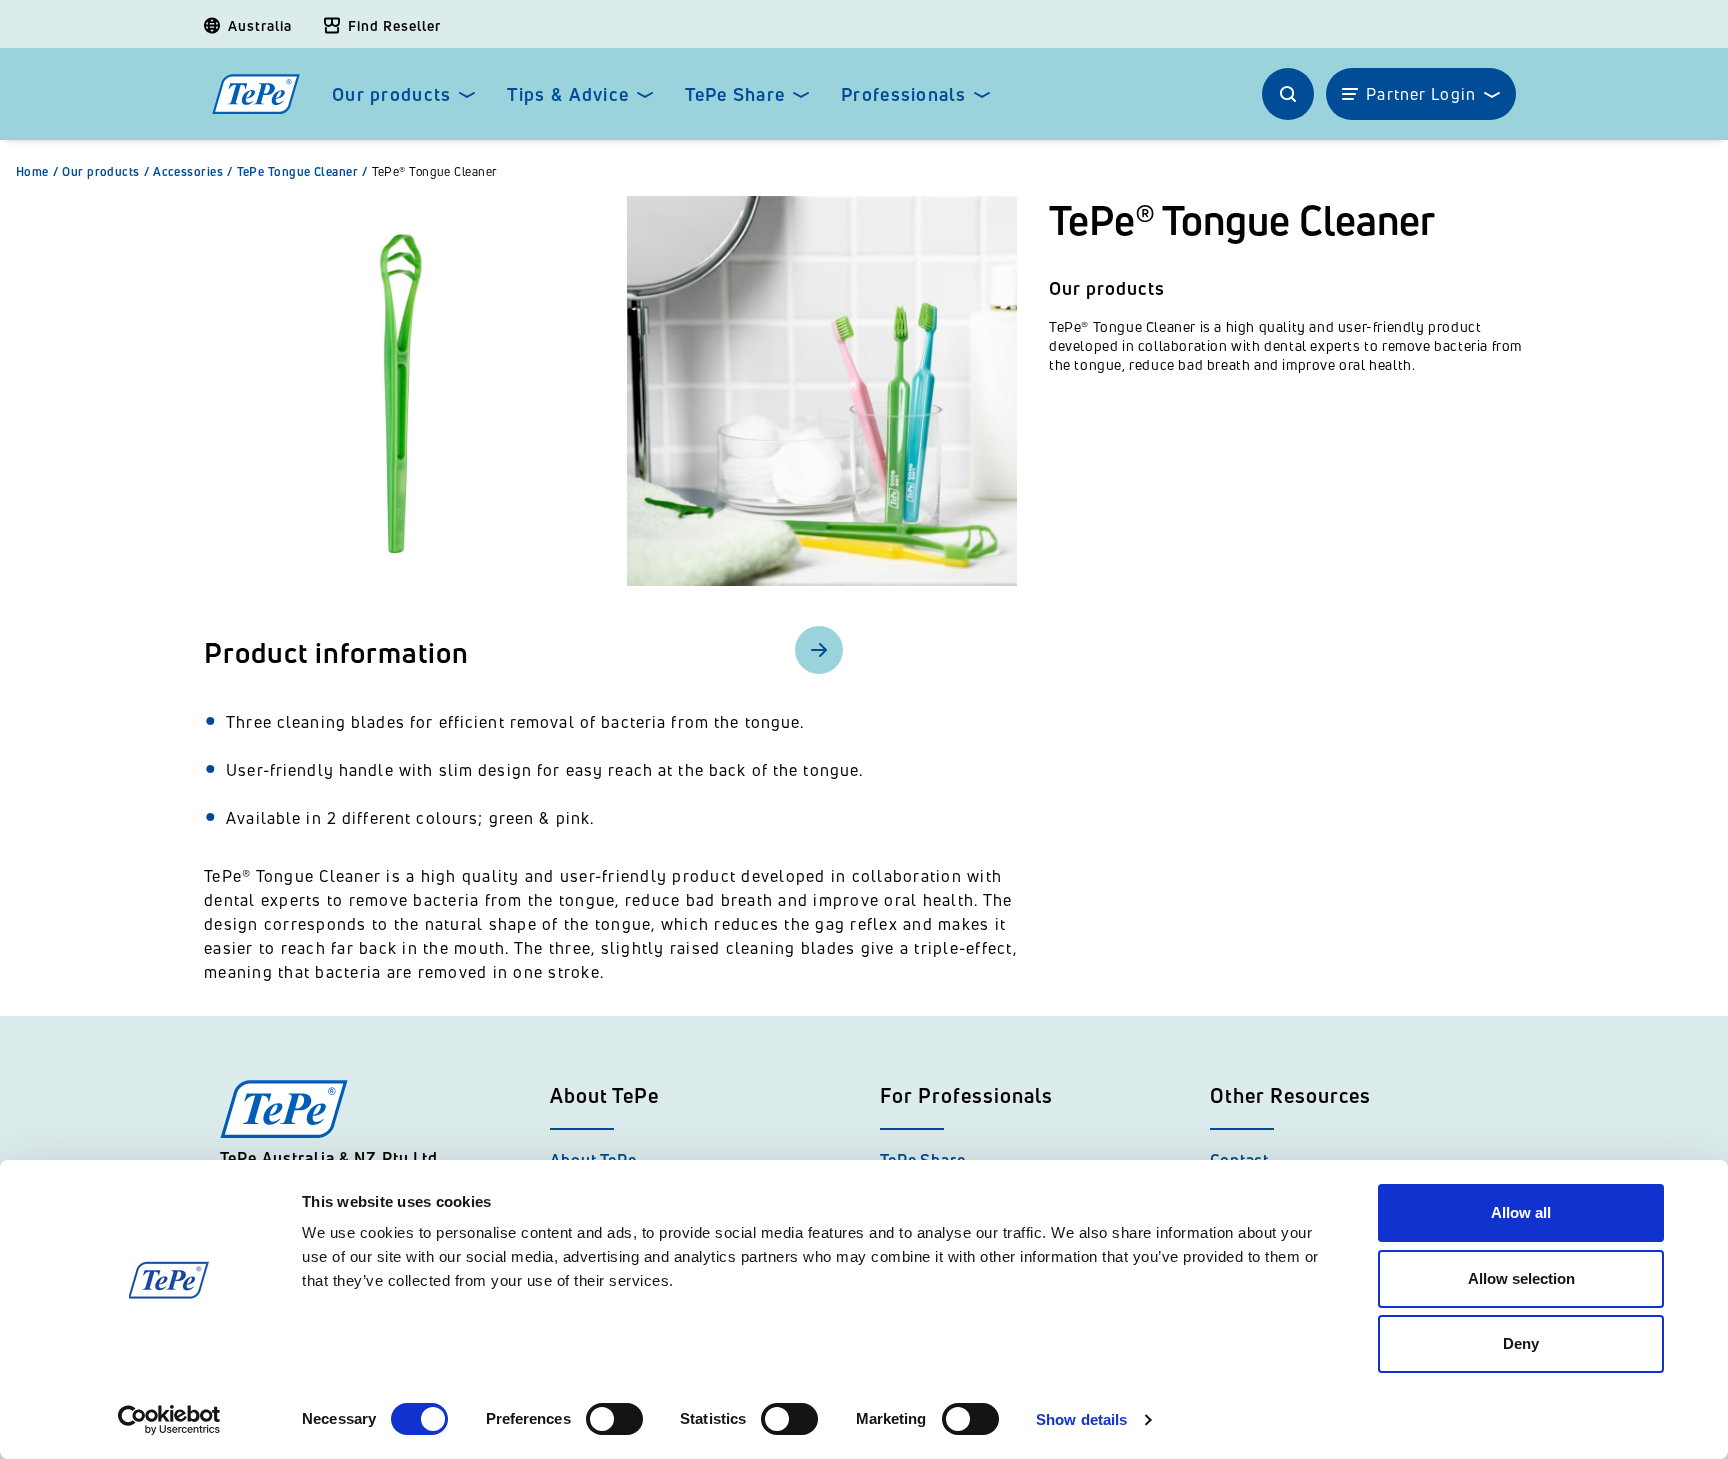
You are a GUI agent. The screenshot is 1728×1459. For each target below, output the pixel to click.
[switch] (614, 1419)
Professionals (903, 94)
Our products (391, 94)
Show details (1081, 1419)
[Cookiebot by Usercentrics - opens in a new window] (169, 1420)
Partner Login (1421, 94)
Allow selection (1521, 1278)
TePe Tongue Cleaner (302, 172)
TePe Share (735, 94)
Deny (1521, 1343)
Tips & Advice (568, 94)
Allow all (1521, 1212)
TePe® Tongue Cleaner (435, 172)
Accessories (192, 172)
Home (37, 172)
